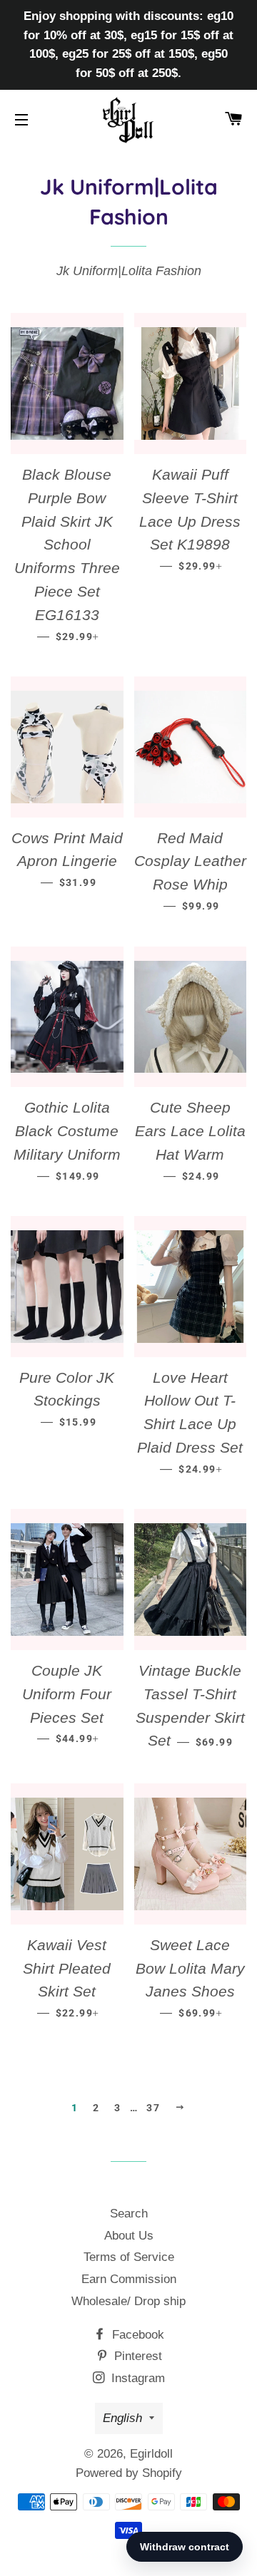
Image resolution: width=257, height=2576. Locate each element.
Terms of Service (129, 2257)
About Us (129, 2236)
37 (153, 2108)
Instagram (136, 2378)
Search (129, 2214)
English (122, 2418)
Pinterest (136, 2356)
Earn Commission (129, 2279)
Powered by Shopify (129, 2473)
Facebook (136, 2335)
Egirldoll (151, 2454)
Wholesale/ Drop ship (128, 2301)
